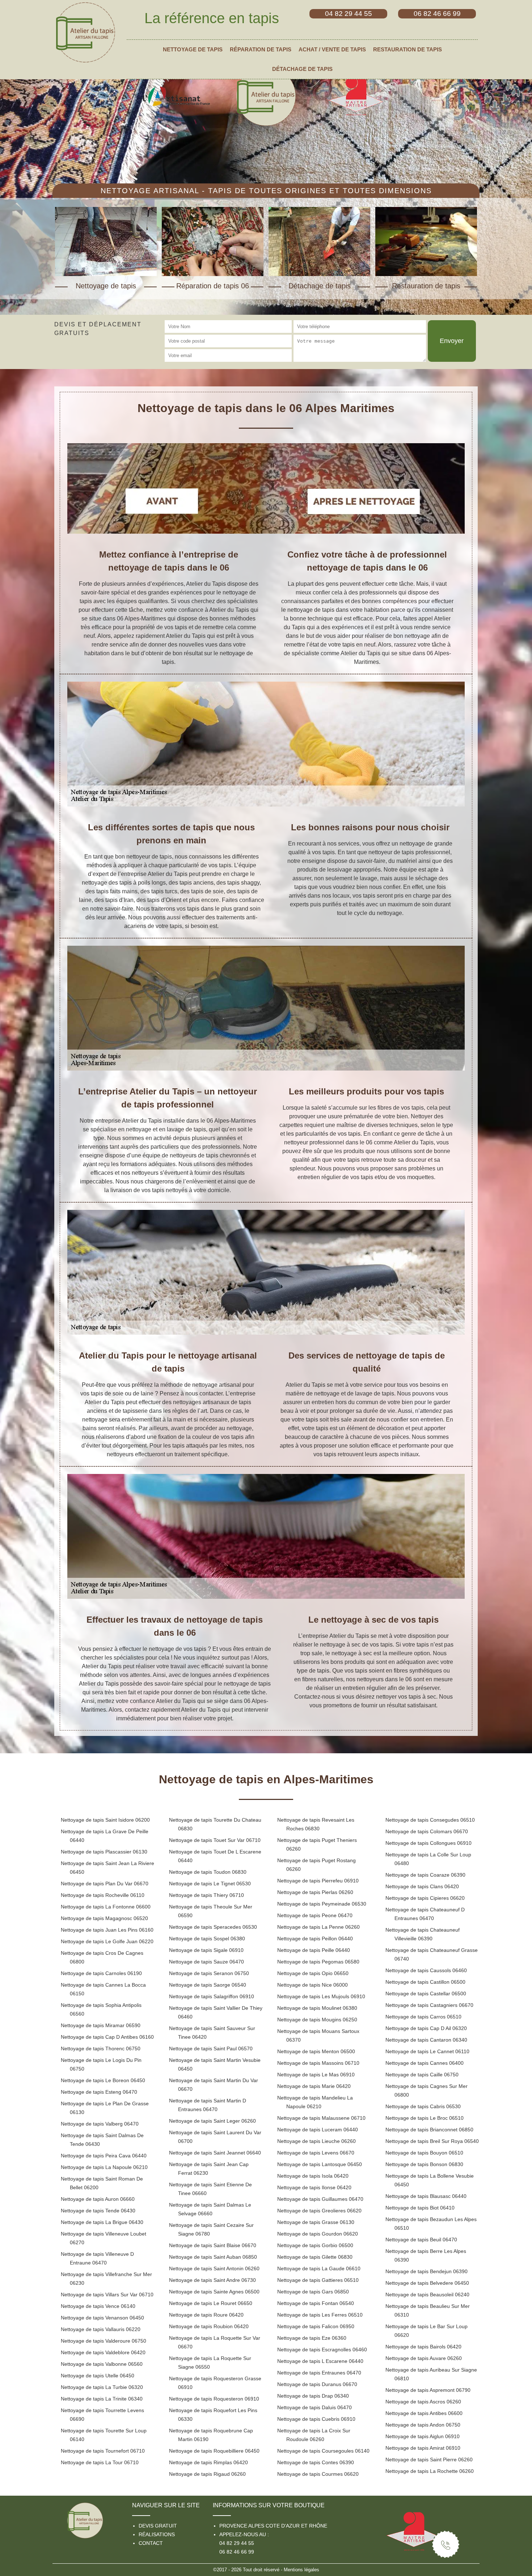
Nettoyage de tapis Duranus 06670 (317, 2384)
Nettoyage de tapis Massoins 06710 (318, 2063)
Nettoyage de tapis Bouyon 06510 (424, 2153)
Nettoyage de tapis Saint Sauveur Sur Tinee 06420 (212, 2033)
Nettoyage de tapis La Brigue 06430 (102, 2222)
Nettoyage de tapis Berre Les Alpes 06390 (426, 2255)
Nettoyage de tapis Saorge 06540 (208, 1985)
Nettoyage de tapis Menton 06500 (316, 2051)
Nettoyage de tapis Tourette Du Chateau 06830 (215, 1824)
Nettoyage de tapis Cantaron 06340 (426, 2040)
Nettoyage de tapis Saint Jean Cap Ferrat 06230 (209, 2169)
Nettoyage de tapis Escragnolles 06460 (322, 2350)
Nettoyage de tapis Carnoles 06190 (101, 1973)
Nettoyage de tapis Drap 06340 (313, 2396)
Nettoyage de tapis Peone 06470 (315, 1915)
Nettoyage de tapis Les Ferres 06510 (320, 2315)
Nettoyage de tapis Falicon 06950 (316, 2326)
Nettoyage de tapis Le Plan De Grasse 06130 (105, 2108)
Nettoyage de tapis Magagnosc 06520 (104, 1918)
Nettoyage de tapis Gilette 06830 (315, 2257)
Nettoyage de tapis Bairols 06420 (423, 2347)
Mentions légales (301, 2570)
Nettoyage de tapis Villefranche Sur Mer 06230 (106, 2279)
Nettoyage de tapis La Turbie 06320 (102, 2387)
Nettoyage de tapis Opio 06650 (313, 1973)
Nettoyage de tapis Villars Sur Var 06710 (107, 2295)
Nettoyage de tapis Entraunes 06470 (319, 2373)
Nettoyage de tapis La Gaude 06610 (319, 2268)
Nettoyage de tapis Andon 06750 (423, 2425)
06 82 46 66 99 (237, 2552)
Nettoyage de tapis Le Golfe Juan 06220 (107, 1941)
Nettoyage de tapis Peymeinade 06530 (322, 1904)
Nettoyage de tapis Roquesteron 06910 (214, 2399)
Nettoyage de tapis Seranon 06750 (209, 1973)
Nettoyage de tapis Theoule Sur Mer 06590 (211, 1911)
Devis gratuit (158, 2526)
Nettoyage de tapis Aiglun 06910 (423, 2436)
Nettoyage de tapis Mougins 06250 (317, 2020)
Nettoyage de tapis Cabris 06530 (423, 2106)
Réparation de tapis (261, 50)
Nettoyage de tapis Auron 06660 (98, 2199)
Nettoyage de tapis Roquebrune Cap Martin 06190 (211, 2435)
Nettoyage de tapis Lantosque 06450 (320, 2164)
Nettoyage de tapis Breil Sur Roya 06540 (432, 2141)
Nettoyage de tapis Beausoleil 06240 (427, 2295)
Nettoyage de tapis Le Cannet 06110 (427, 2051)
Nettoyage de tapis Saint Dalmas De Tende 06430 (102, 2140)
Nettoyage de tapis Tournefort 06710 (103, 2451)
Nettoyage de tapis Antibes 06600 (424, 2413)
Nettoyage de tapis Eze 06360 (312, 2338)
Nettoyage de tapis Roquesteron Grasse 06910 (215, 2383)
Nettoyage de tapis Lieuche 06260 (316, 2141)
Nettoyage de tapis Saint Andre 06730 (212, 2280)
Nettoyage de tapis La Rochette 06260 (430, 2471)
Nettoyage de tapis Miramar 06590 (101, 2025)
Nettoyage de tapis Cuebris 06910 (316, 2419)
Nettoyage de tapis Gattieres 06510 (318, 2280)
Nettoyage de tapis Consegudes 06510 (430, 1820)
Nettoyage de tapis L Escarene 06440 (320, 2361)
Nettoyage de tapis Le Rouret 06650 (211, 2303)
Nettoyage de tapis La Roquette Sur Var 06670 (215, 2342)
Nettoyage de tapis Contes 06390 (316, 2462)
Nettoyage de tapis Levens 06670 (316, 2153)
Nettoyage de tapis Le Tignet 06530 (210, 1884)
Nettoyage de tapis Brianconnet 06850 (429, 2130)
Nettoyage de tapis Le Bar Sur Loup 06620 (427, 2331)
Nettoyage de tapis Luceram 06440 (318, 2130)
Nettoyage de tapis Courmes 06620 (318, 2474)
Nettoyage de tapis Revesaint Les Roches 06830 (316, 1824)
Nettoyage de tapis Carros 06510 (423, 2017)
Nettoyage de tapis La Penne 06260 (318, 1927)
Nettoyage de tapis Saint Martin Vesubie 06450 (215, 2064)
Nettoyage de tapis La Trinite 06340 (102, 2399)
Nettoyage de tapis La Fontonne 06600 (106, 1907)
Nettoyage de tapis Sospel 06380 (207, 1939)
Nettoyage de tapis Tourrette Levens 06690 (102, 2415)
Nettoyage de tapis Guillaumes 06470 (320, 2199)
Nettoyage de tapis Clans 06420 (422, 1886)
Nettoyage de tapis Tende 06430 (98, 2211)
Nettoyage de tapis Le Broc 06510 (425, 2118)
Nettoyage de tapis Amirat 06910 (423, 2448)
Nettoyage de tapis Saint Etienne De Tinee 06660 (210, 2189)
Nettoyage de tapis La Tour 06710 (100, 2462)
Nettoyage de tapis (193, 50)
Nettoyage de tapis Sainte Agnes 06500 (214, 2292)
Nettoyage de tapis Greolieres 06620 (319, 2211)
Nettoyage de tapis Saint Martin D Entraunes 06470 (208, 2105)
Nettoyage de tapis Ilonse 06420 (314, 2187)
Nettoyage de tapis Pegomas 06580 (318, 1962)
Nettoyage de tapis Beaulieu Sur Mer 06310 (428, 2310)
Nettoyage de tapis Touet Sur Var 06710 (215, 1840)
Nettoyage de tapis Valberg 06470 (100, 2124)
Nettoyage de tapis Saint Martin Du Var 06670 (214, 2085)
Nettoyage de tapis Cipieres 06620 (425, 1898)
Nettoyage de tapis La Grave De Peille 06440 (105, 1836)
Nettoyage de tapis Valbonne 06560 (102, 2364)
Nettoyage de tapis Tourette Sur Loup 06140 (104, 2435)
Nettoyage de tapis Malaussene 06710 (321, 2118)
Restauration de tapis (408, 50)
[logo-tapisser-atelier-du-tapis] (85, 32)
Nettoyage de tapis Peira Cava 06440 (104, 2156)
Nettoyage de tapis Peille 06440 (314, 1950)
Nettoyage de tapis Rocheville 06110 (103, 1895)
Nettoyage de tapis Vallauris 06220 (101, 2329)
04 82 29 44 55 (237, 2543)
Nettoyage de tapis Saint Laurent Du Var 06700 (215, 2137)
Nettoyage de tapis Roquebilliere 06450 (214, 2451)
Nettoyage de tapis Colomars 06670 (427, 1831)
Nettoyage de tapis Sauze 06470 (206, 1962)
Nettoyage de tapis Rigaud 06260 (207, 2474)
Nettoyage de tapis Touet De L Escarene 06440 (215, 1856)
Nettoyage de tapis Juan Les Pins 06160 (107, 1930)
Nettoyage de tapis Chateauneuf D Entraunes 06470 (425, 1914)
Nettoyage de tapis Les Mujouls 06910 (321, 1996)
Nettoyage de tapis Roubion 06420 (209, 2326)
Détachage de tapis (302, 69)
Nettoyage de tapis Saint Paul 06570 (211, 2048)
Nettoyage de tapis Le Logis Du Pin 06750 (101, 2064)
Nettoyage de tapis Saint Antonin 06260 (214, 2268)
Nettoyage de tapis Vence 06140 (98, 2306)
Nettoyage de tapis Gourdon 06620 (318, 2234)
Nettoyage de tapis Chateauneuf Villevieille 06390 (423, 1934)
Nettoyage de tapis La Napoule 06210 (104, 2167)
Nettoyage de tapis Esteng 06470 (99, 2092)
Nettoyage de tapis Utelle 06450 (98, 2376)
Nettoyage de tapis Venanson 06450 (102, 2318)
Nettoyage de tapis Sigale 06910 (206, 1950)
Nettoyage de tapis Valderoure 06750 (104, 2341)
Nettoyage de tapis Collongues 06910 (428, 1843)
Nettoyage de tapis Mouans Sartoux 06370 (318, 2035)
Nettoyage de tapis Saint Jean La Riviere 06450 (107, 1868)
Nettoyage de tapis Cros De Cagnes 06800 (102, 1957)
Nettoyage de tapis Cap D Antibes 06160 (107, 2037)
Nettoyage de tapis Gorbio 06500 (315, 2245)
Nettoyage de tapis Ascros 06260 (423, 2402)
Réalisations (157, 2534)
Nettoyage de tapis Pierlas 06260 (315, 1892)
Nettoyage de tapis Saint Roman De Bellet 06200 (102, 2183)
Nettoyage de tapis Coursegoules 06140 (323, 2451)
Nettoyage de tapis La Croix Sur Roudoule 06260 (314, 2435)
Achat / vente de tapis (332, 50)
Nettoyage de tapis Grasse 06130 (316, 2222)
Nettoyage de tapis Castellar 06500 (426, 1994)
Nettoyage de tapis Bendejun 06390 (427, 2271)
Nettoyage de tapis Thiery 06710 (206, 1895)
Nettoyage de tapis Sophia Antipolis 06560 (101, 2009)
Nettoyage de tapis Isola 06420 (313, 2176)
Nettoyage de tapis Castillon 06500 (425, 1982)
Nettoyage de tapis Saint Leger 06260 (212, 2121)
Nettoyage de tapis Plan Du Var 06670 (105, 1884)
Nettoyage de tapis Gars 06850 (313, 2292)
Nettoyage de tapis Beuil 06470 (421, 2240)
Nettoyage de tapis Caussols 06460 (426, 1970)
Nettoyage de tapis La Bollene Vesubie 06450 (430, 2180)
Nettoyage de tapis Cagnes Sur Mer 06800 (427, 2090)
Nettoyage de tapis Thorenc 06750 (101, 2048)
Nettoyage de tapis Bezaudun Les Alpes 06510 (431, 2224)
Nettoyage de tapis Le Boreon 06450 (103, 2080)
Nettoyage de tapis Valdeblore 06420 (103, 2352)
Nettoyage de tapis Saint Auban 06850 (213, 2257)
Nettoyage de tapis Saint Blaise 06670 (213, 2245)
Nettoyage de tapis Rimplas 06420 (208, 2462)
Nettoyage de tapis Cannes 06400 (425, 2063)
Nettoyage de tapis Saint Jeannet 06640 (215, 2153)
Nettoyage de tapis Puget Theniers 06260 (317, 1844)
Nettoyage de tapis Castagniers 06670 (429, 2005)
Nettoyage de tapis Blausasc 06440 (426, 2196)
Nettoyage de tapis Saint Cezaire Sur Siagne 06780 (211, 2229)
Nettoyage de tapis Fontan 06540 (316, 2303)
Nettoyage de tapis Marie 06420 (314, 2086)
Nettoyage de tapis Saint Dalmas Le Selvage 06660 (210, 2209)
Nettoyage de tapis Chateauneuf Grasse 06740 (432, 1954)
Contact (151, 2543)
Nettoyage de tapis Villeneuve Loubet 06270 (104, 2238)
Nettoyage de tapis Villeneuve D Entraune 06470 (97, 2258)
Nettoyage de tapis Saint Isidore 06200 (105, 1820)
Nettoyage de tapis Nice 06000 (313, 1985)
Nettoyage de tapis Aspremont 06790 (428, 2390)
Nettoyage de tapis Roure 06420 (206, 2315)
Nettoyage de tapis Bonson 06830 (424, 2164)
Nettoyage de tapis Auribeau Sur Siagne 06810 (431, 2374)
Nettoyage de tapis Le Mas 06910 (316, 2075)
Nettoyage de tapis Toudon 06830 (208, 1872)
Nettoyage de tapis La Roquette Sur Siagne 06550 (210, 2363)
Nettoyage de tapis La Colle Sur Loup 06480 (428, 1859)
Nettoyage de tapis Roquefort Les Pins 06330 (213, 2415)
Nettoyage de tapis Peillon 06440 (315, 1939)
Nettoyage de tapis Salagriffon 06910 (212, 1996)
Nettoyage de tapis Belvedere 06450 (427, 2283)
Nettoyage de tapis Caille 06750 (422, 2075)
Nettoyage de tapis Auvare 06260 (424, 2358)
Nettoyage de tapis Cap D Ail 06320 (426, 2028)
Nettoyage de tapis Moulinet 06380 (317, 2008)
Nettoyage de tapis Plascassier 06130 (104, 1852)
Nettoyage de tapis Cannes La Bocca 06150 (103, 1989)
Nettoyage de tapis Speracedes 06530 (213, 1927)
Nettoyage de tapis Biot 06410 (420, 2208)
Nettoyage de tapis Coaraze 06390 (425, 1875)
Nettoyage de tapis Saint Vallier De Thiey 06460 (216, 2012)
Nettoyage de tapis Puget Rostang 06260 (316, 1865)
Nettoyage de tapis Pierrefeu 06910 (318, 1881)
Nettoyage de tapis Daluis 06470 (314, 2407)
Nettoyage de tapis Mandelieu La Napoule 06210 (315, 2102)
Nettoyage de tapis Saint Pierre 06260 (429, 2460)
